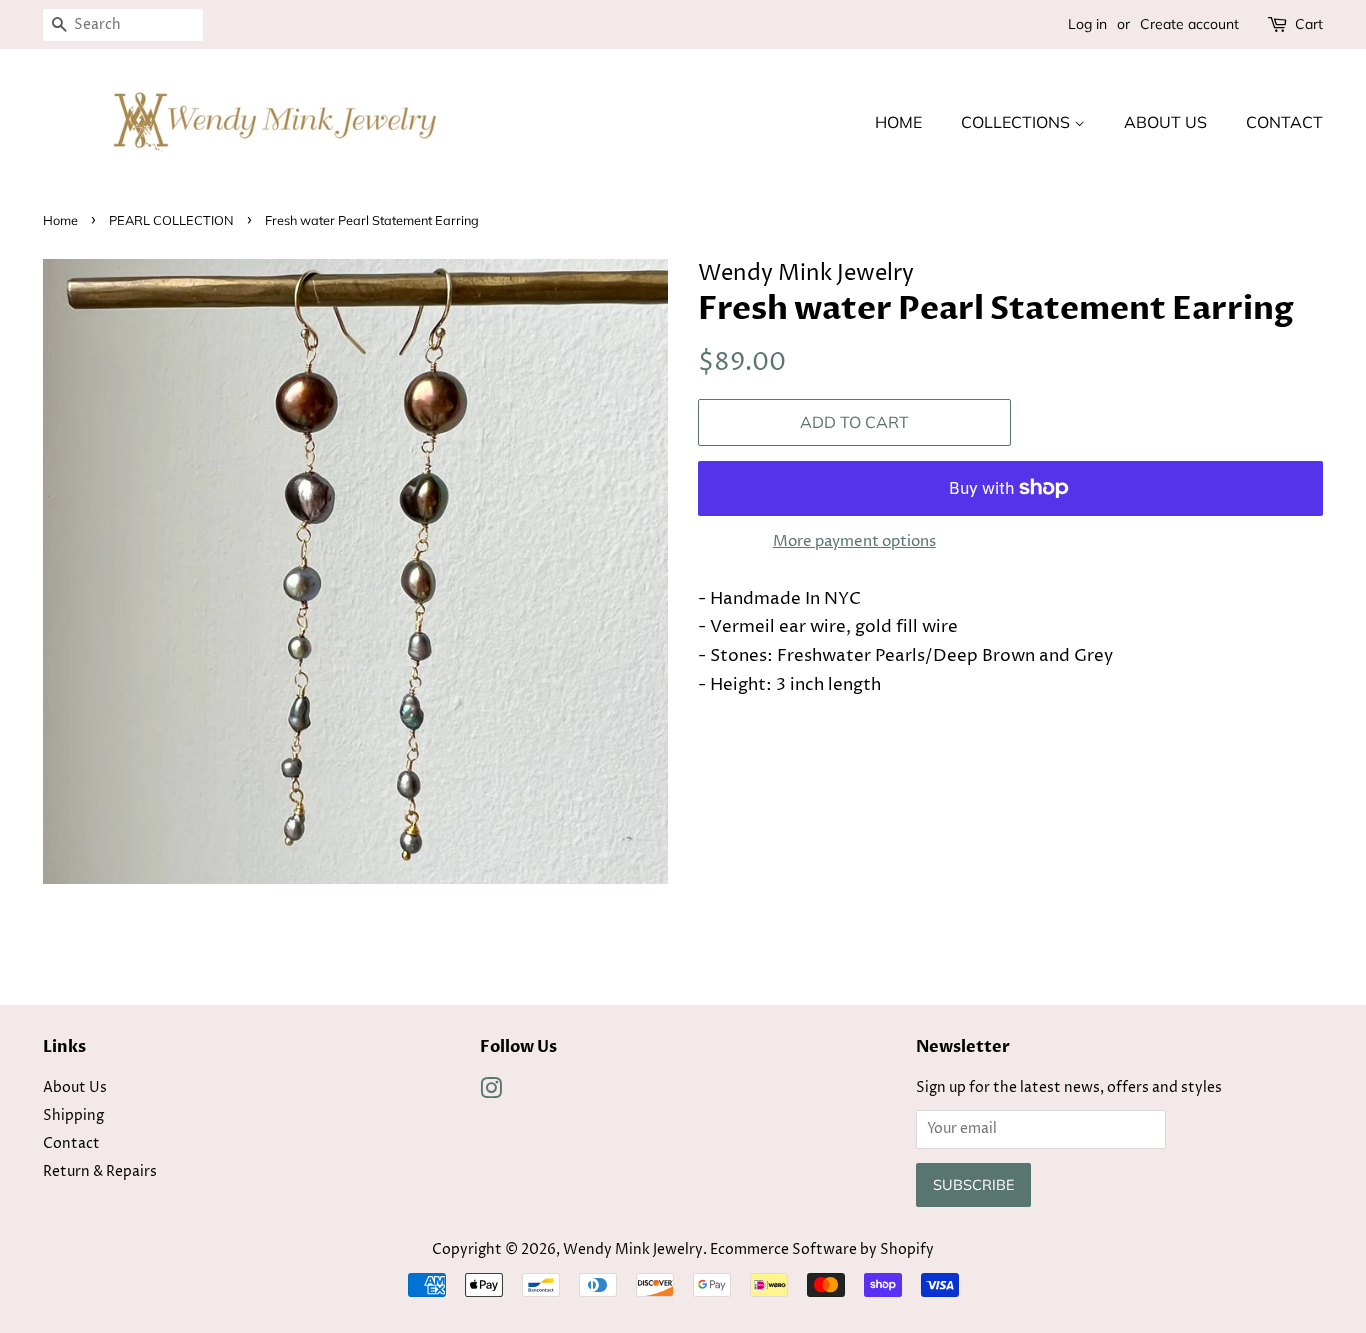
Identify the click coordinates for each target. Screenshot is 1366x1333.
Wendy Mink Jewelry (633, 1250)
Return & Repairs (100, 1172)
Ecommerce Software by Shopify (822, 1250)
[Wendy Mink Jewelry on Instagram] (491, 1093)
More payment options (854, 541)
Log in (1087, 24)
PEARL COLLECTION (171, 220)
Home (898, 122)
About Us (1165, 122)
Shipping (73, 1116)
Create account (1189, 24)
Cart (1309, 24)
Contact (1284, 122)
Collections (1017, 122)
